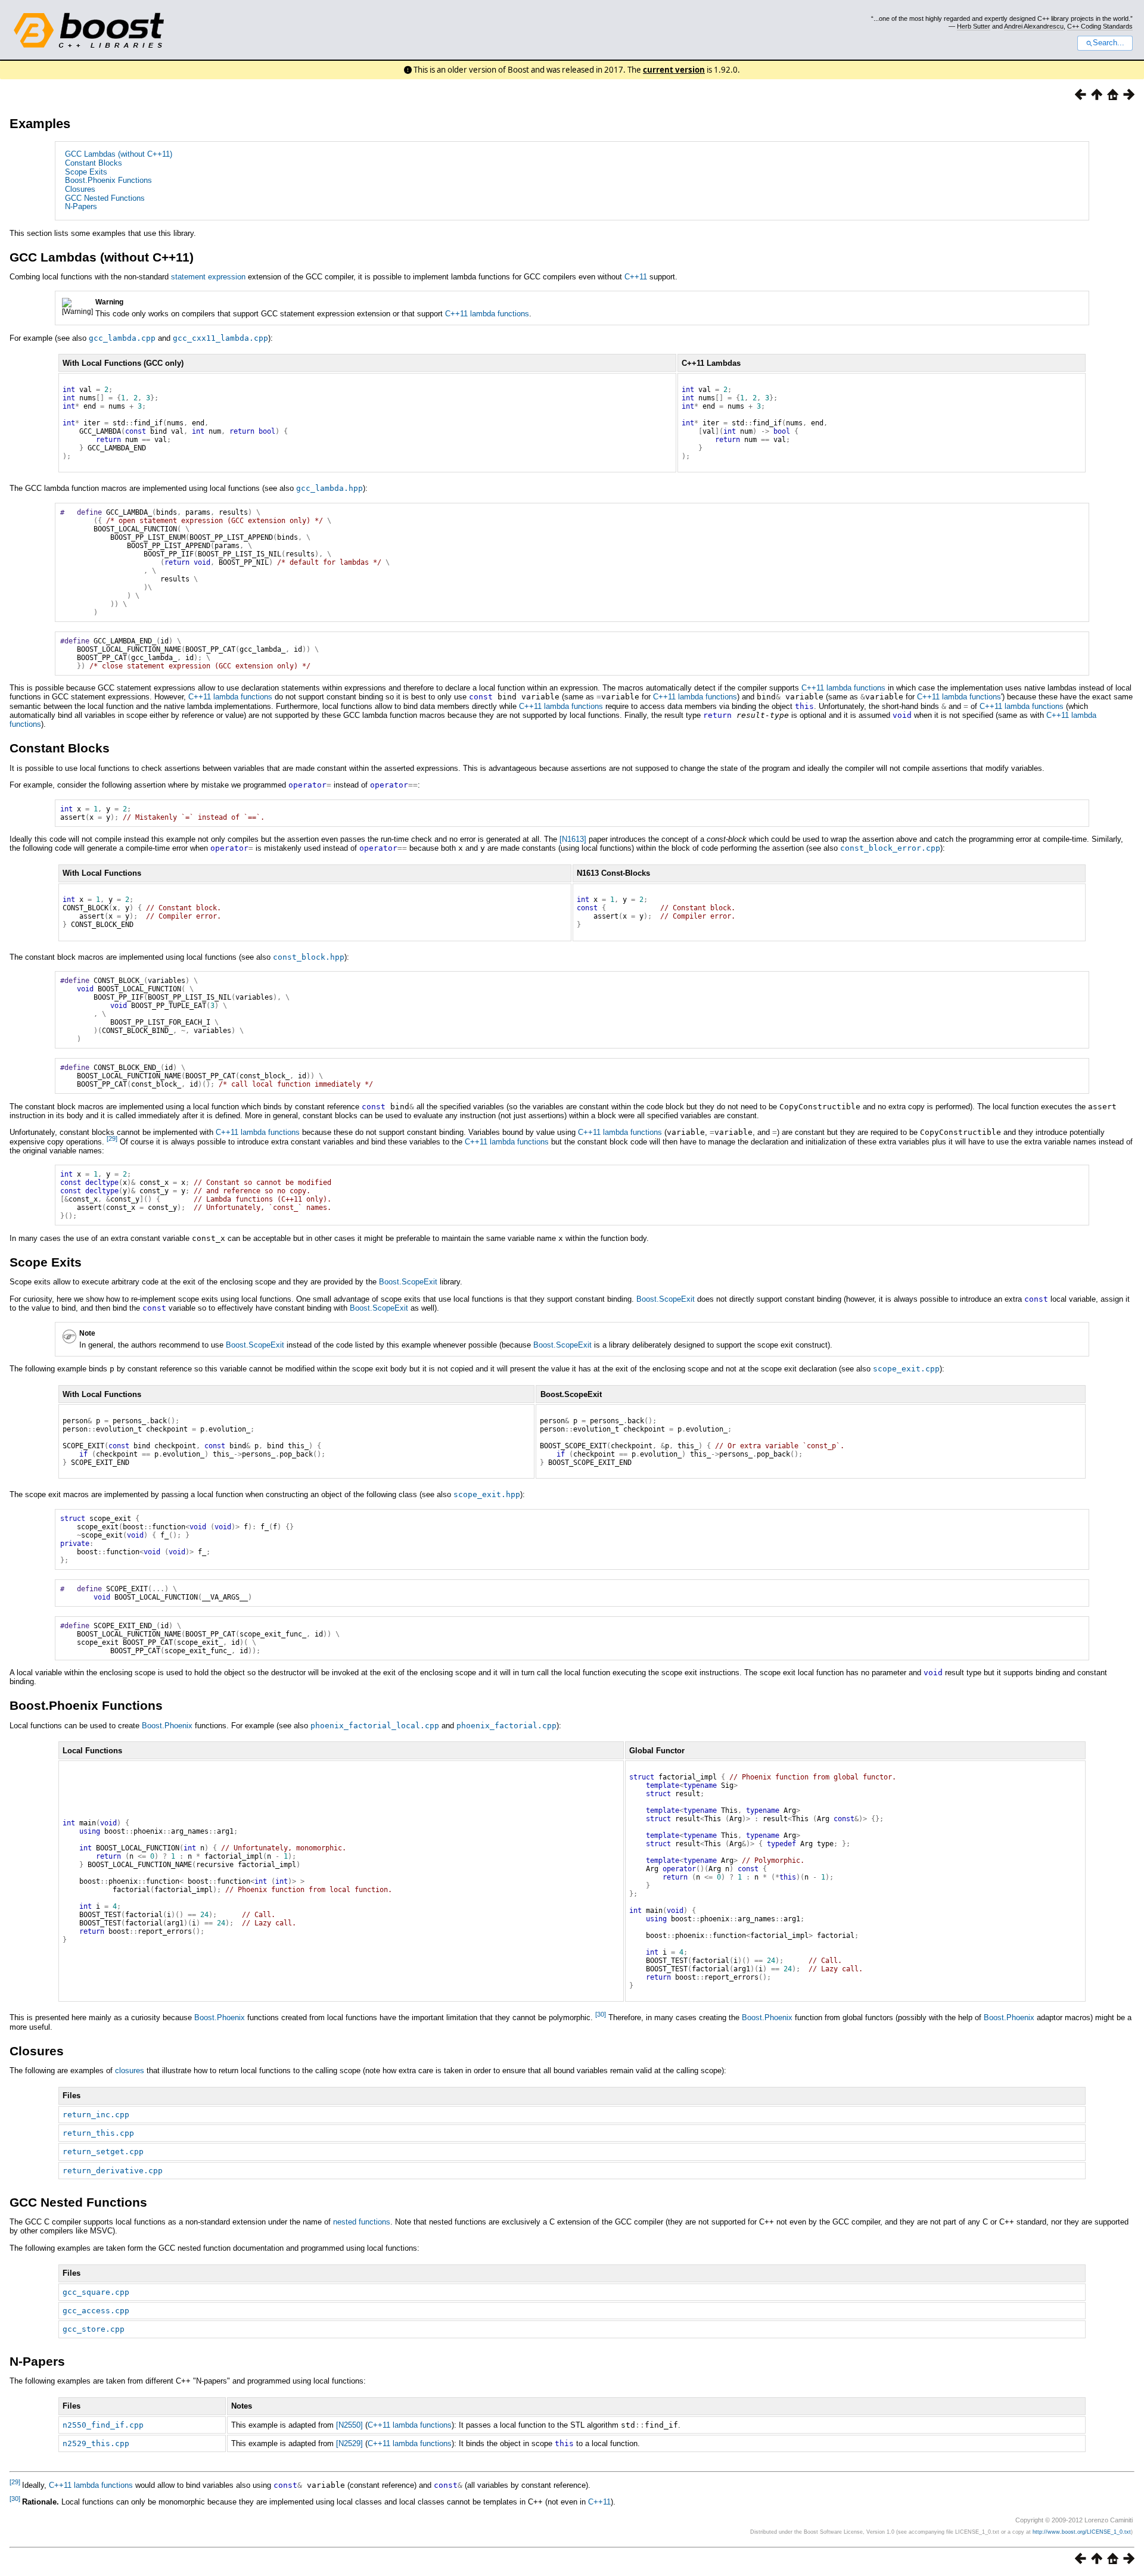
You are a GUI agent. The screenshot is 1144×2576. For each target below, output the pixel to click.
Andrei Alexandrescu (1034, 26)
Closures (80, 189)
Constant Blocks (94, 163)
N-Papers (81, 206)
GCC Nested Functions (105, 198)
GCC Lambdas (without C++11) (119, 154)
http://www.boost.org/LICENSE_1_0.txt (1082, 2532)
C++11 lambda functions (487, 314)
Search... (1109, 43)
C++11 (636, 277)
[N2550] (349, 2425)
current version (674, 70)
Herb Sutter (974, 26)
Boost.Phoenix (167, 1726)
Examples (40, 124)
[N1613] (573, 839)
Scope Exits (86, 172)
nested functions (362, 2222)
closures (130, 2071)
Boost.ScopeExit (408, 1282)
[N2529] (349, 2443)
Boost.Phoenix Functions (108, 180)
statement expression (208, 277)
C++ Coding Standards (1100, 26)
